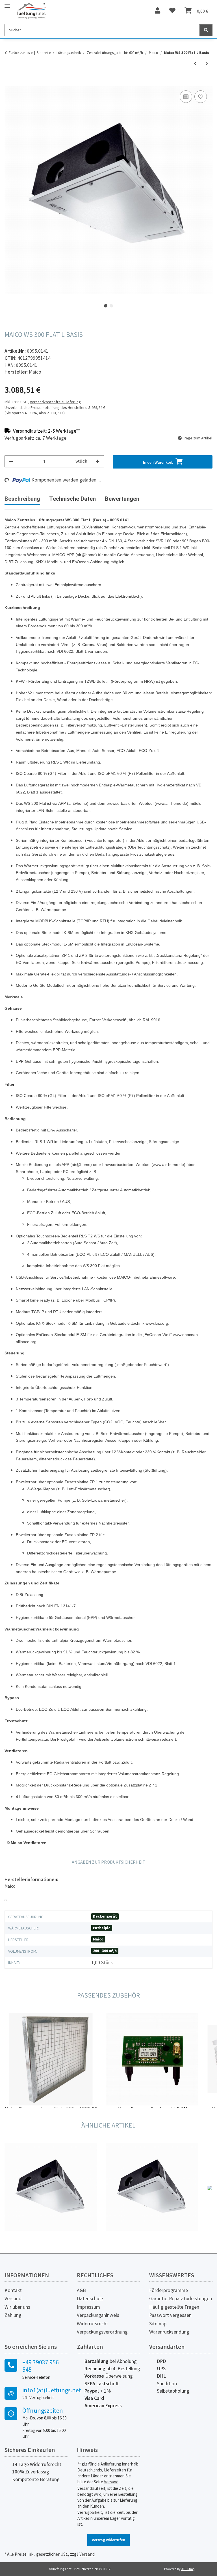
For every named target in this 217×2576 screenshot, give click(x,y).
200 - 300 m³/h (105, 1951)
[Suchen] (206, 30)
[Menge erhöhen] (97, 461)
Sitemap (158, 2324)
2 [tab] (111, 306)
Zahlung (13, 2315)
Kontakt (13, 2290)
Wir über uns (17, 2307)
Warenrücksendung (169, 2332)
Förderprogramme (169, 2290)
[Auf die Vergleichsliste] (186, 97)
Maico (98, 1939)
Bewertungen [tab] (122, 499)
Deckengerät (105, 1916)
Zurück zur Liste (20, 53)
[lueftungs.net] (32, 11)
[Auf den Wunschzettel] (201, 97)
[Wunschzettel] (172, 11)
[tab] (72, 501)
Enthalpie (102, 1928)
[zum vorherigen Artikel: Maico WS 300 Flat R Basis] (195, 64)
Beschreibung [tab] (22, 499)
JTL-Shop (188, 2569)
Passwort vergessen (170, 2315)
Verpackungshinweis (98, 2315)
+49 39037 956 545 (41, 2366)
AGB (81, 2290)
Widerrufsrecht (93, 2324)
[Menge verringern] (11, 461)
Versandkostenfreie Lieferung (55, 402)
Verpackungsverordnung (102, 2332)
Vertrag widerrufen (108, 2540)
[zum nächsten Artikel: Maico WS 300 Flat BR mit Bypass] (207, 64)
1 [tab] (106, 306)
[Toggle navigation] (7, 4)
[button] (158, 11)
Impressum (88, 2307)
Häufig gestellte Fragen (174, 2307)
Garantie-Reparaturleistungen (181, 2299)
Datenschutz (90, 2299)
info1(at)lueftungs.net (45, 2390)
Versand (13, 2299)
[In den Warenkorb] (9, 83)
